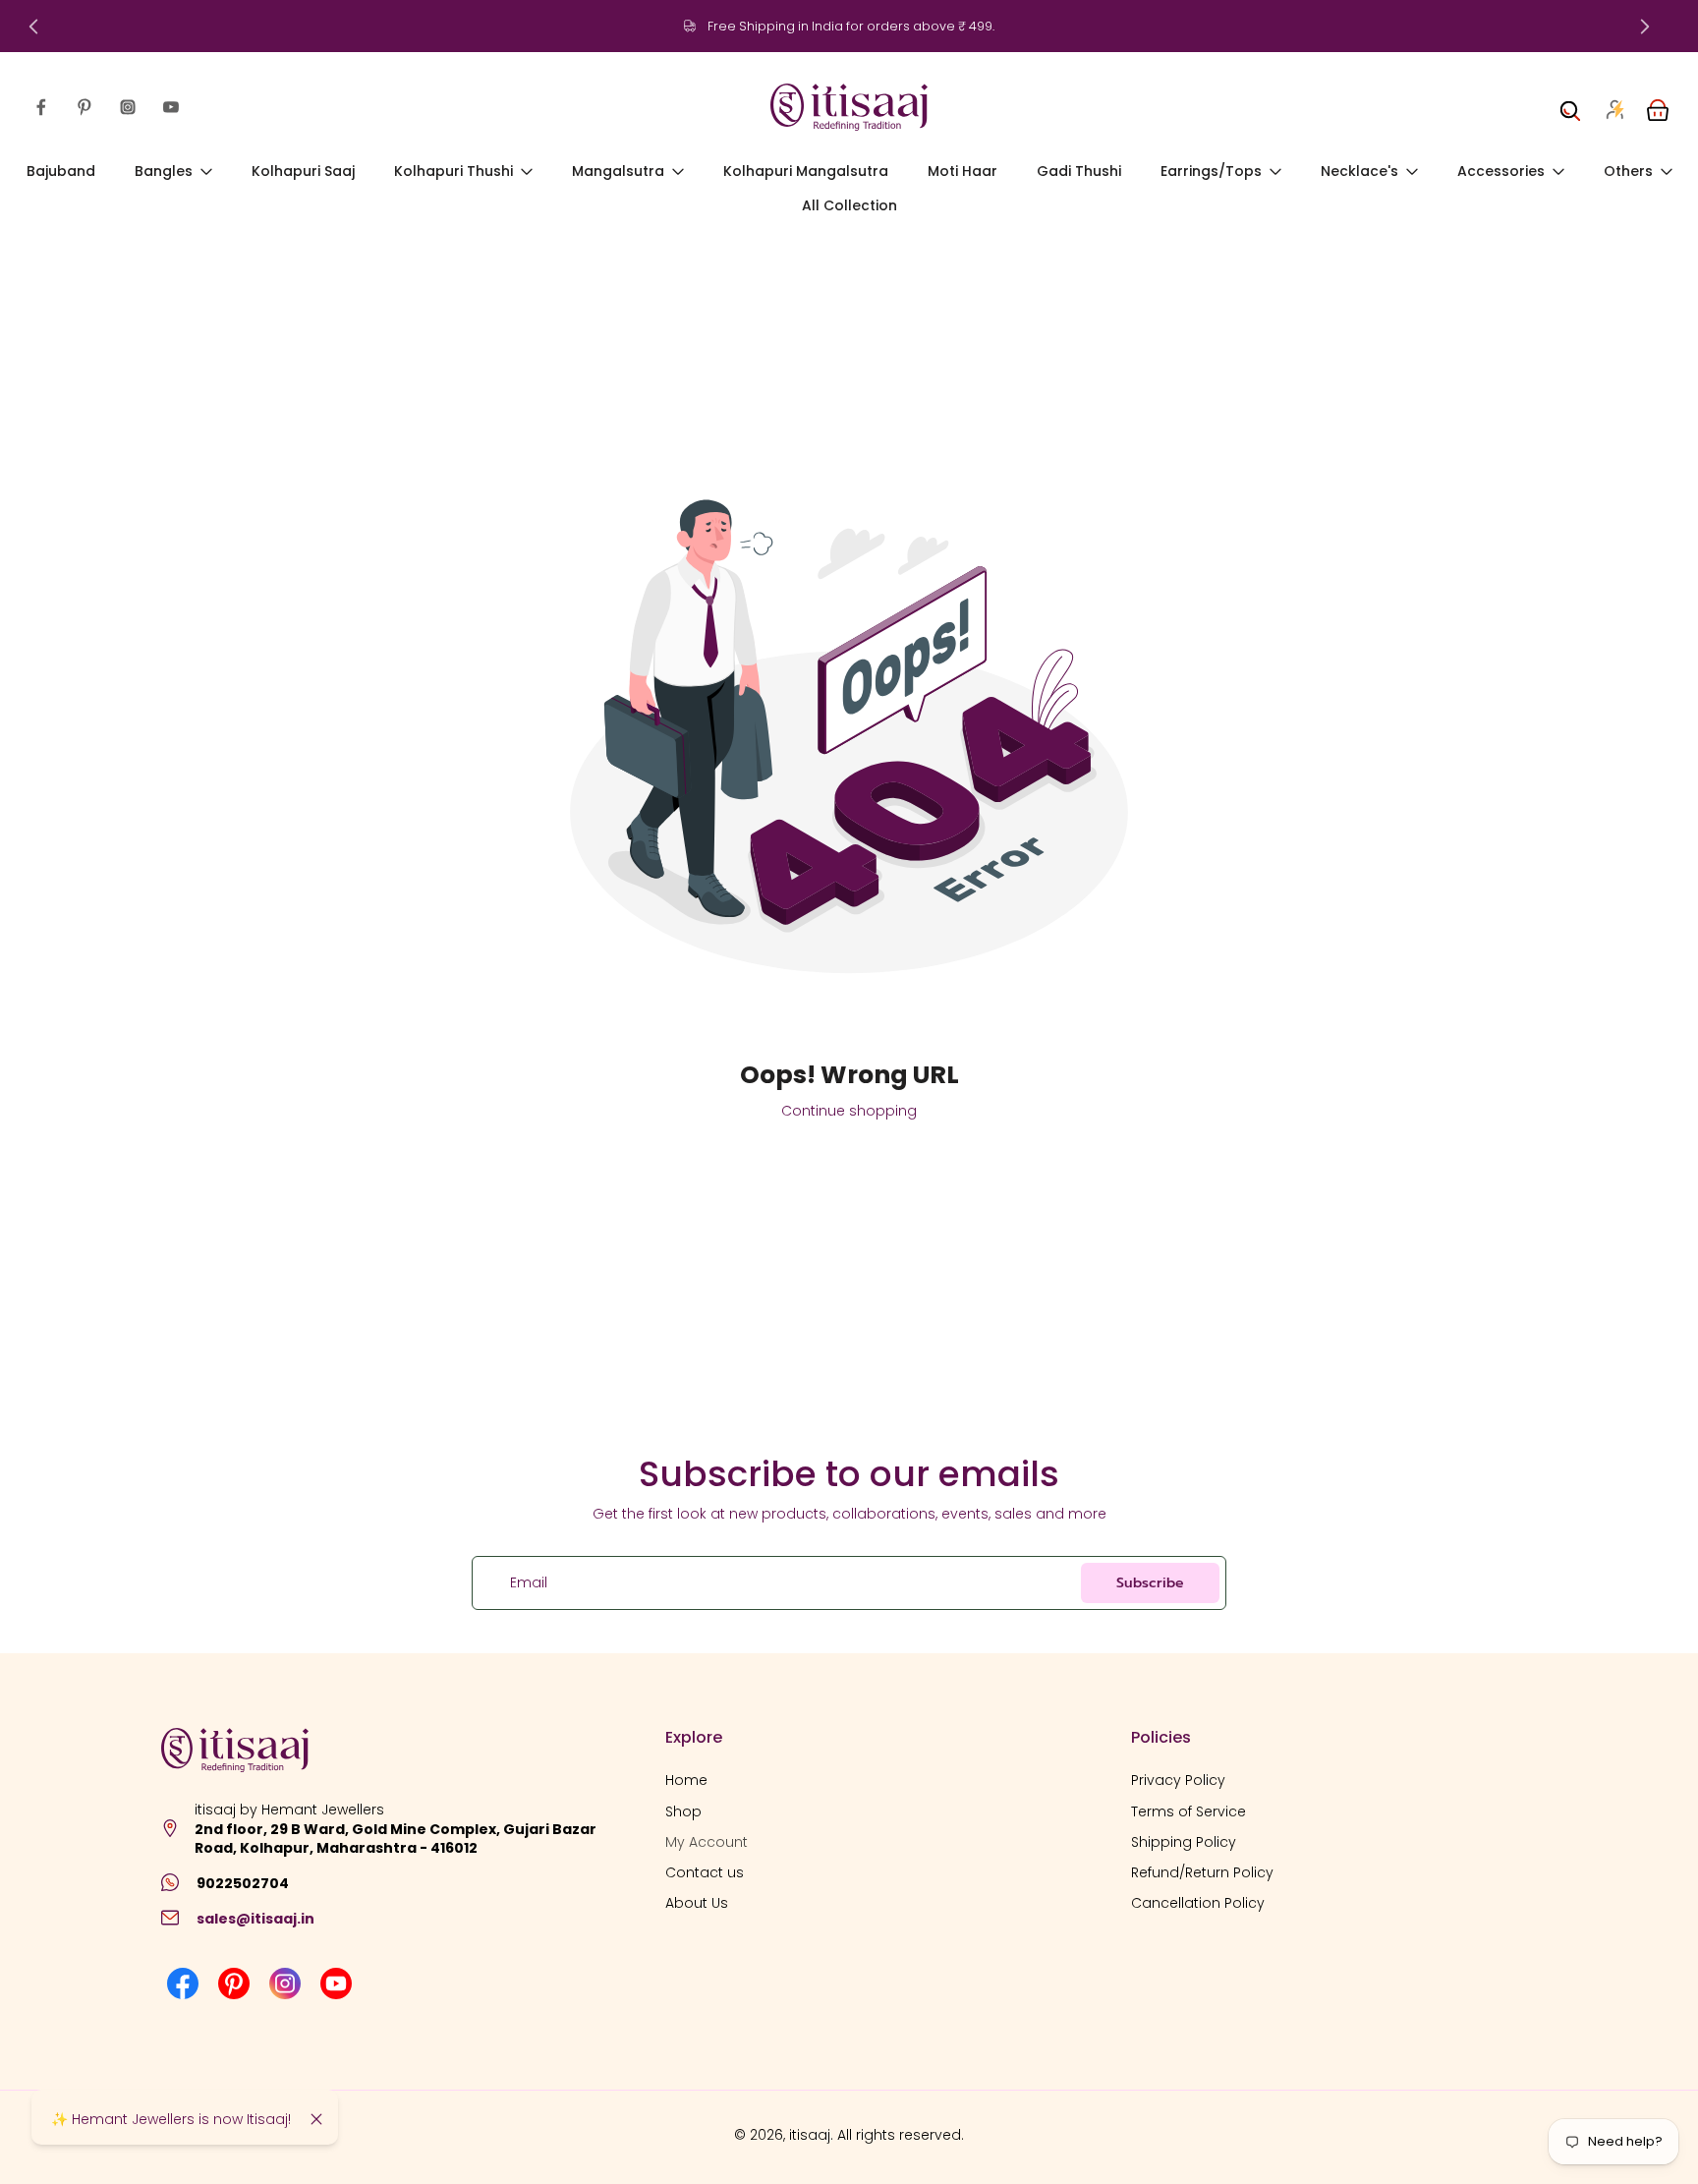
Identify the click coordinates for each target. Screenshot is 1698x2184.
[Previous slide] (33, 27)
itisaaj (810, 2135)
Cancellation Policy (1198, 1903)
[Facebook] (41, 107)
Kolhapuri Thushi (453, 171)
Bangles (164, 171)
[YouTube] (171, 107)
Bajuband (61, 171)
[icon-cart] (1657, 107)
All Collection (849, 206)
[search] (1570, 107)
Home (686, 1781)
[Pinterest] (85, 107)
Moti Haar (962, 171)
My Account (707, 1842)
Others (1628, 171)
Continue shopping (849, 1111)
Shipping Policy (1184, 1842)
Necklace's (1359, 171)
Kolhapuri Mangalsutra (806, 171)
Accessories (1501, 171)
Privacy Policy (1178, 1781)
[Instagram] (128, 107)
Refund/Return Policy (1202, 1873)
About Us (697, 1903)
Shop (683, 1811)
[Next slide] (1645, 27)
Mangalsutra (618, 171)
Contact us (705, 1873)
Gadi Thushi (1079, 171)
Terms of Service (1189, 1811)
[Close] (316, 2119)
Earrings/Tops (1211, 171)
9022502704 (243, 1883)
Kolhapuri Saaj (303, 171)
